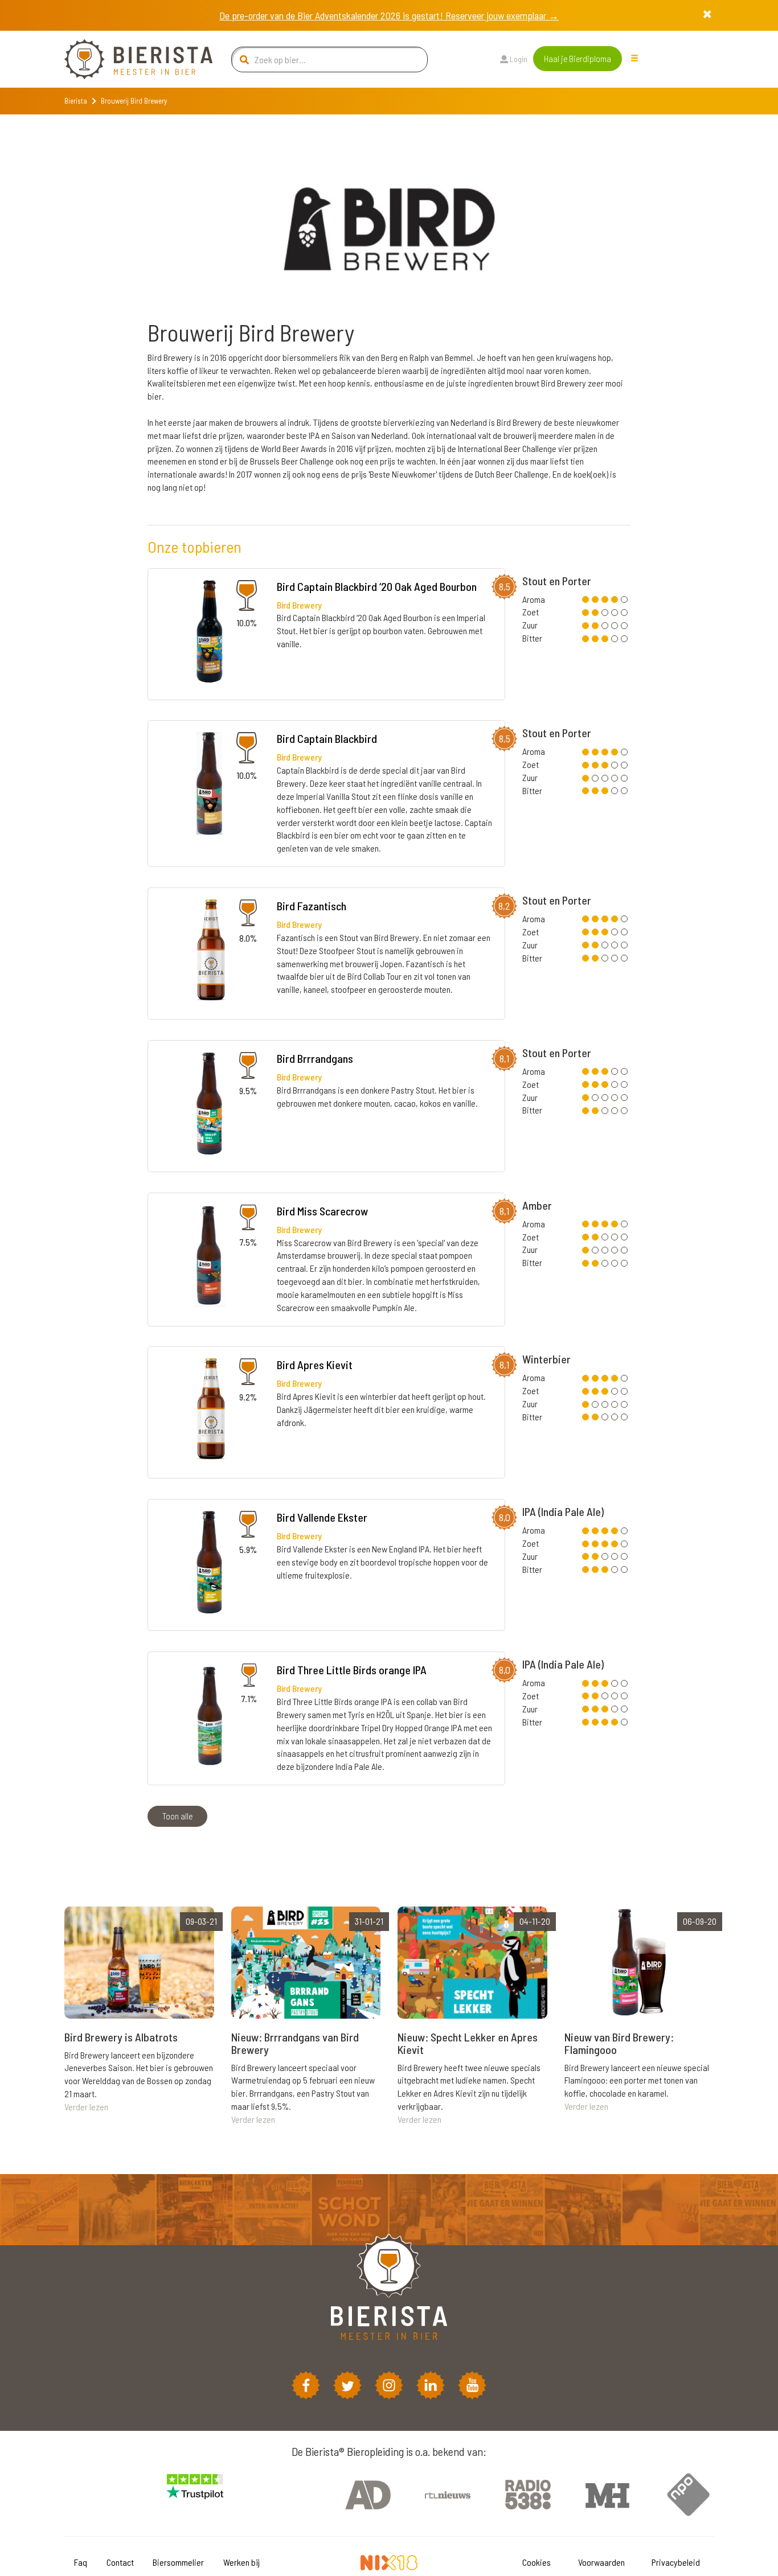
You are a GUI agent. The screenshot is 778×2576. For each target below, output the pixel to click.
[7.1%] (210, 1716)
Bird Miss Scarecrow (322, 1211)
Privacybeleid (676, 2562)
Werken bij (241, 2562)
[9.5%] (209, 1105)
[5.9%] (209, 1564)
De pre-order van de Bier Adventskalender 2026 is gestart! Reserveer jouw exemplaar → (389, 15)
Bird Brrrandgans (315, 1058)
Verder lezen (86, 2107)
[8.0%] (210, 952)
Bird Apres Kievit (315, 1365)
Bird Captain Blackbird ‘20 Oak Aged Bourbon (377, 586)
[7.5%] (210, 1257)
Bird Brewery (299, 605)
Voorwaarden (601, 2562)
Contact (120, 2562)
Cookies (537, 2562)
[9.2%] (210, 1412)
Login (518, 59)
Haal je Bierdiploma (578, 58)
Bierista (76, 101)
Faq (81, 2562)
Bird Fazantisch (312, 906)
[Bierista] (130, 59)
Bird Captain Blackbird (327, 738)
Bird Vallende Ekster (322, 1517)
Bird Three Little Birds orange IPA (352, 1670)
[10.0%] (210, 633)
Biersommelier (178, 2562)
